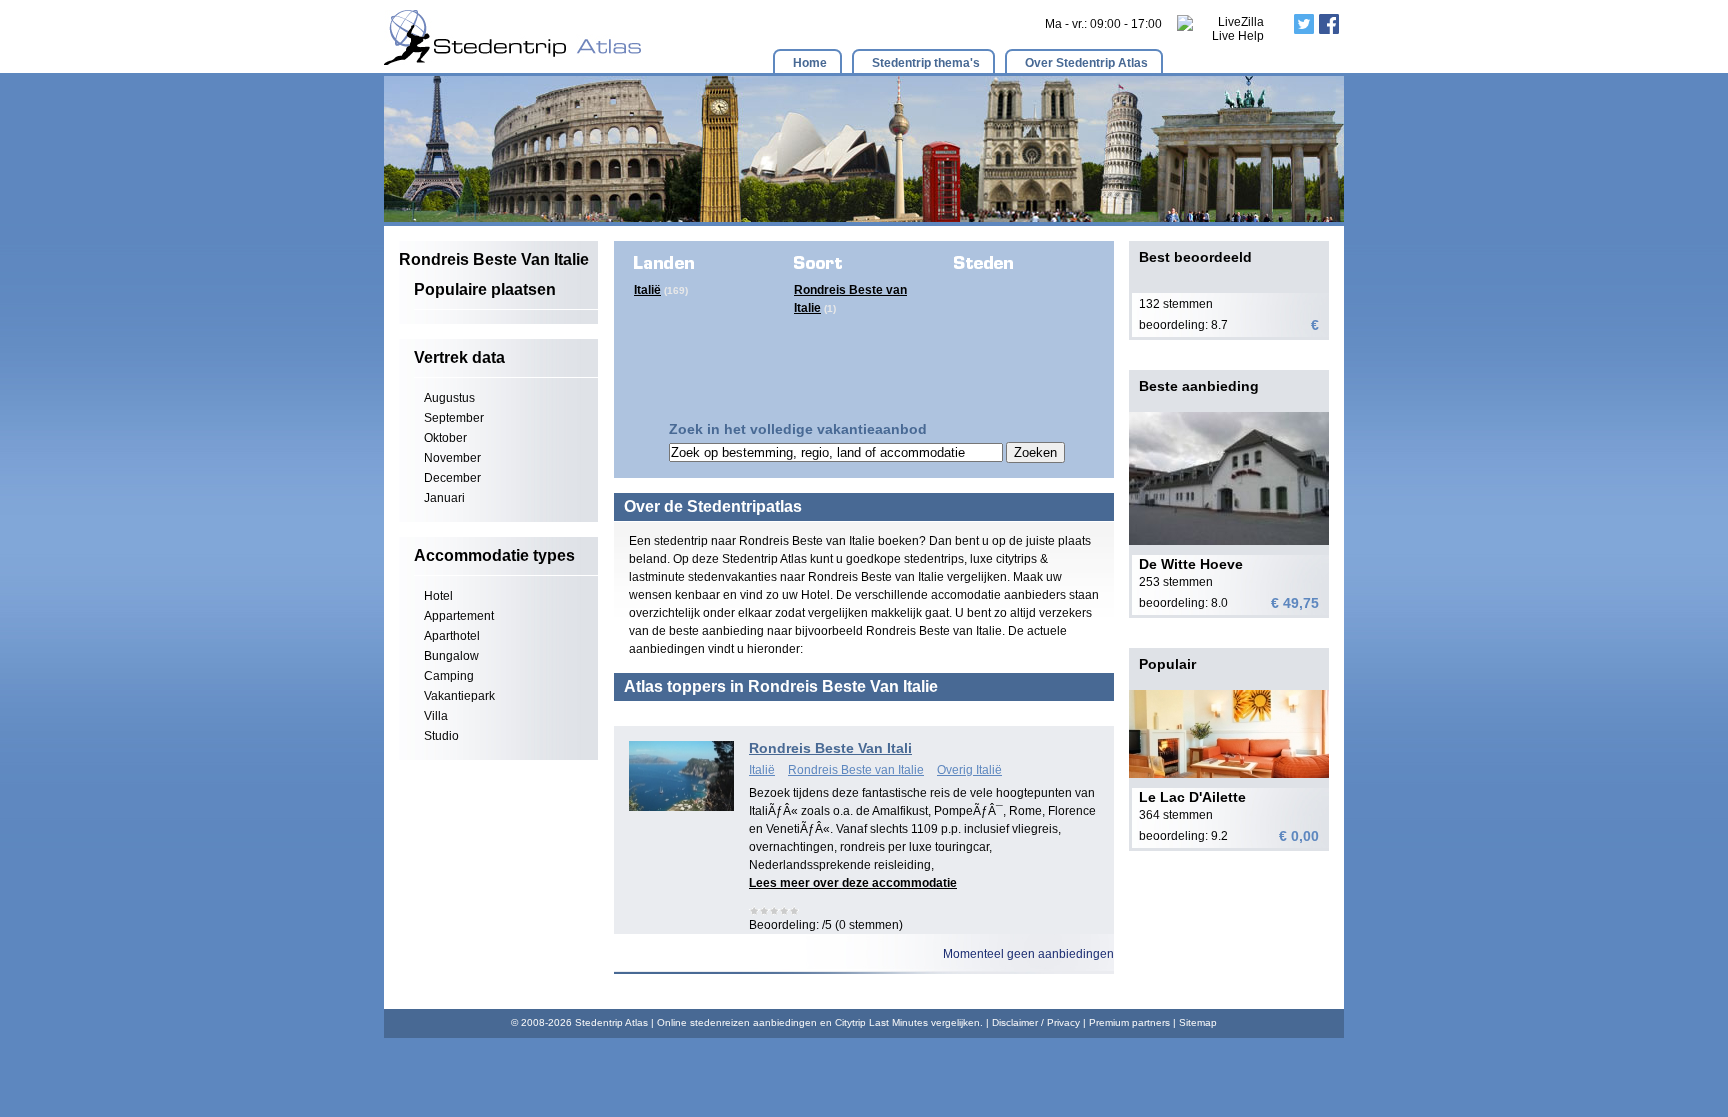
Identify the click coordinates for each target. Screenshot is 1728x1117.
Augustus (449, 398)
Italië (647, 290)
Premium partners (1129, 1022)
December (452, 478)
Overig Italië (969, 770)
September (454, 418)
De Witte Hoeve (1191, 564)
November (452, 458)
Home (810, 63)
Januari (444, 498)
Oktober (445, 438)
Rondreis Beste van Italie (856, 770)
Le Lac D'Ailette (1192, 797)
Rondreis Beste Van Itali (830, 748)
